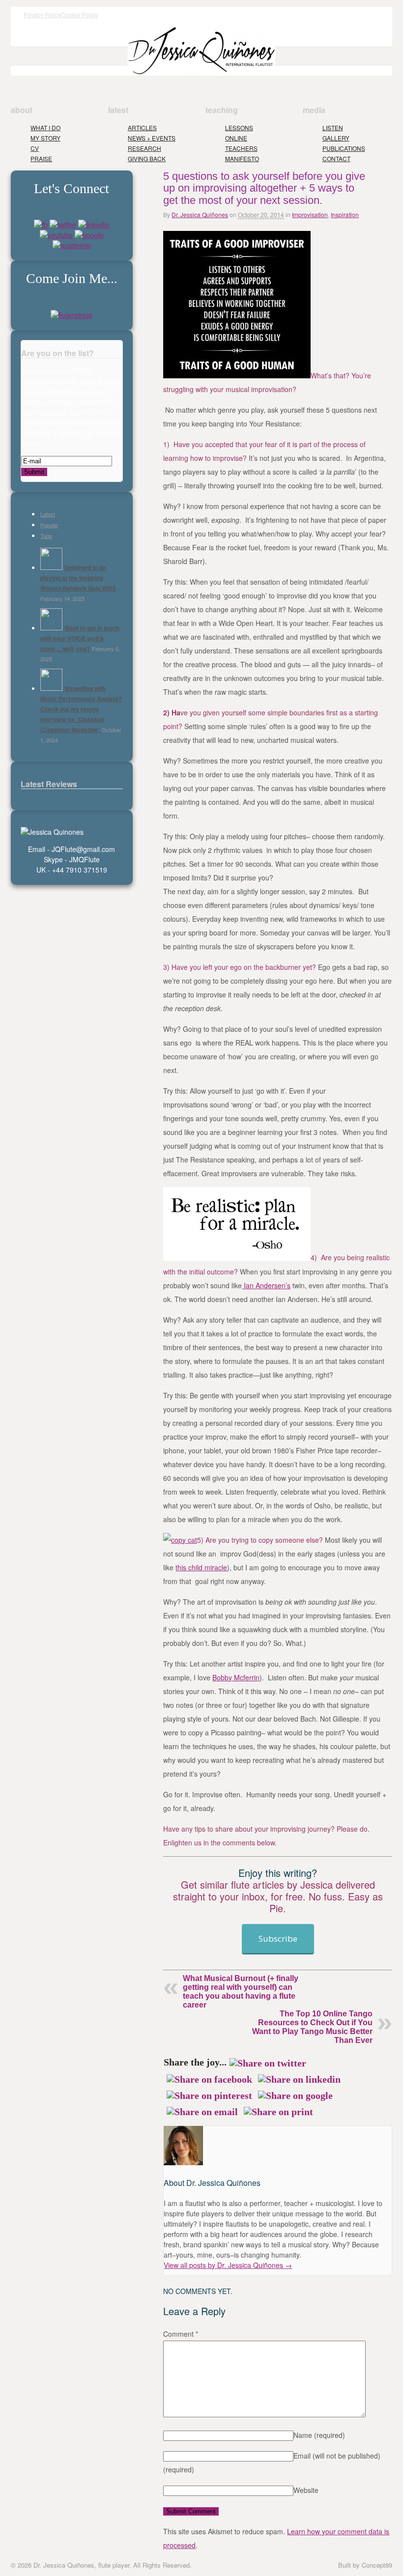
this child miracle (201, 1567)
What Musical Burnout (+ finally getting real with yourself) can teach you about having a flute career (241, 1992)
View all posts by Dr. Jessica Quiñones (228, 2265)
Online (236, 138)
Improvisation (310, 214)
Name (319, 2435)
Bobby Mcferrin (236, 1677)
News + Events (152, 138)
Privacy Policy (42, 14)
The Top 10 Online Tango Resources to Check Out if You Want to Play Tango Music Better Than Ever (312, 2027)
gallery (336, 138)
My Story (45, 138)
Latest (48, 514)
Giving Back (147, 158)
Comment (181, 2334)
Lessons (239, 127)
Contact (336, 158)
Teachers (241, 148)
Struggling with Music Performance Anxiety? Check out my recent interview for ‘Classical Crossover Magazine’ (81, 709)
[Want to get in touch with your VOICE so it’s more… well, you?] (51, 628)
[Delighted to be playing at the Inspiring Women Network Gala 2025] (51, 567)
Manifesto (242, 158)
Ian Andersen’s (266, 1285)
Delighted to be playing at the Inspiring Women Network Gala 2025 (78, 578)
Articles (142, 127)
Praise (41, 158)
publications (344, 148)
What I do (45, 127)
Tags (46, 536)
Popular (49, 525)
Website (306, 2490)
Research (144, 148)
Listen (333, 127)
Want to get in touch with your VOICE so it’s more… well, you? (80, 638)
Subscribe (278, 1939)
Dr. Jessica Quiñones (200, 214)
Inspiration (345, 214)
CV (35, 148)
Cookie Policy (79, 14)
